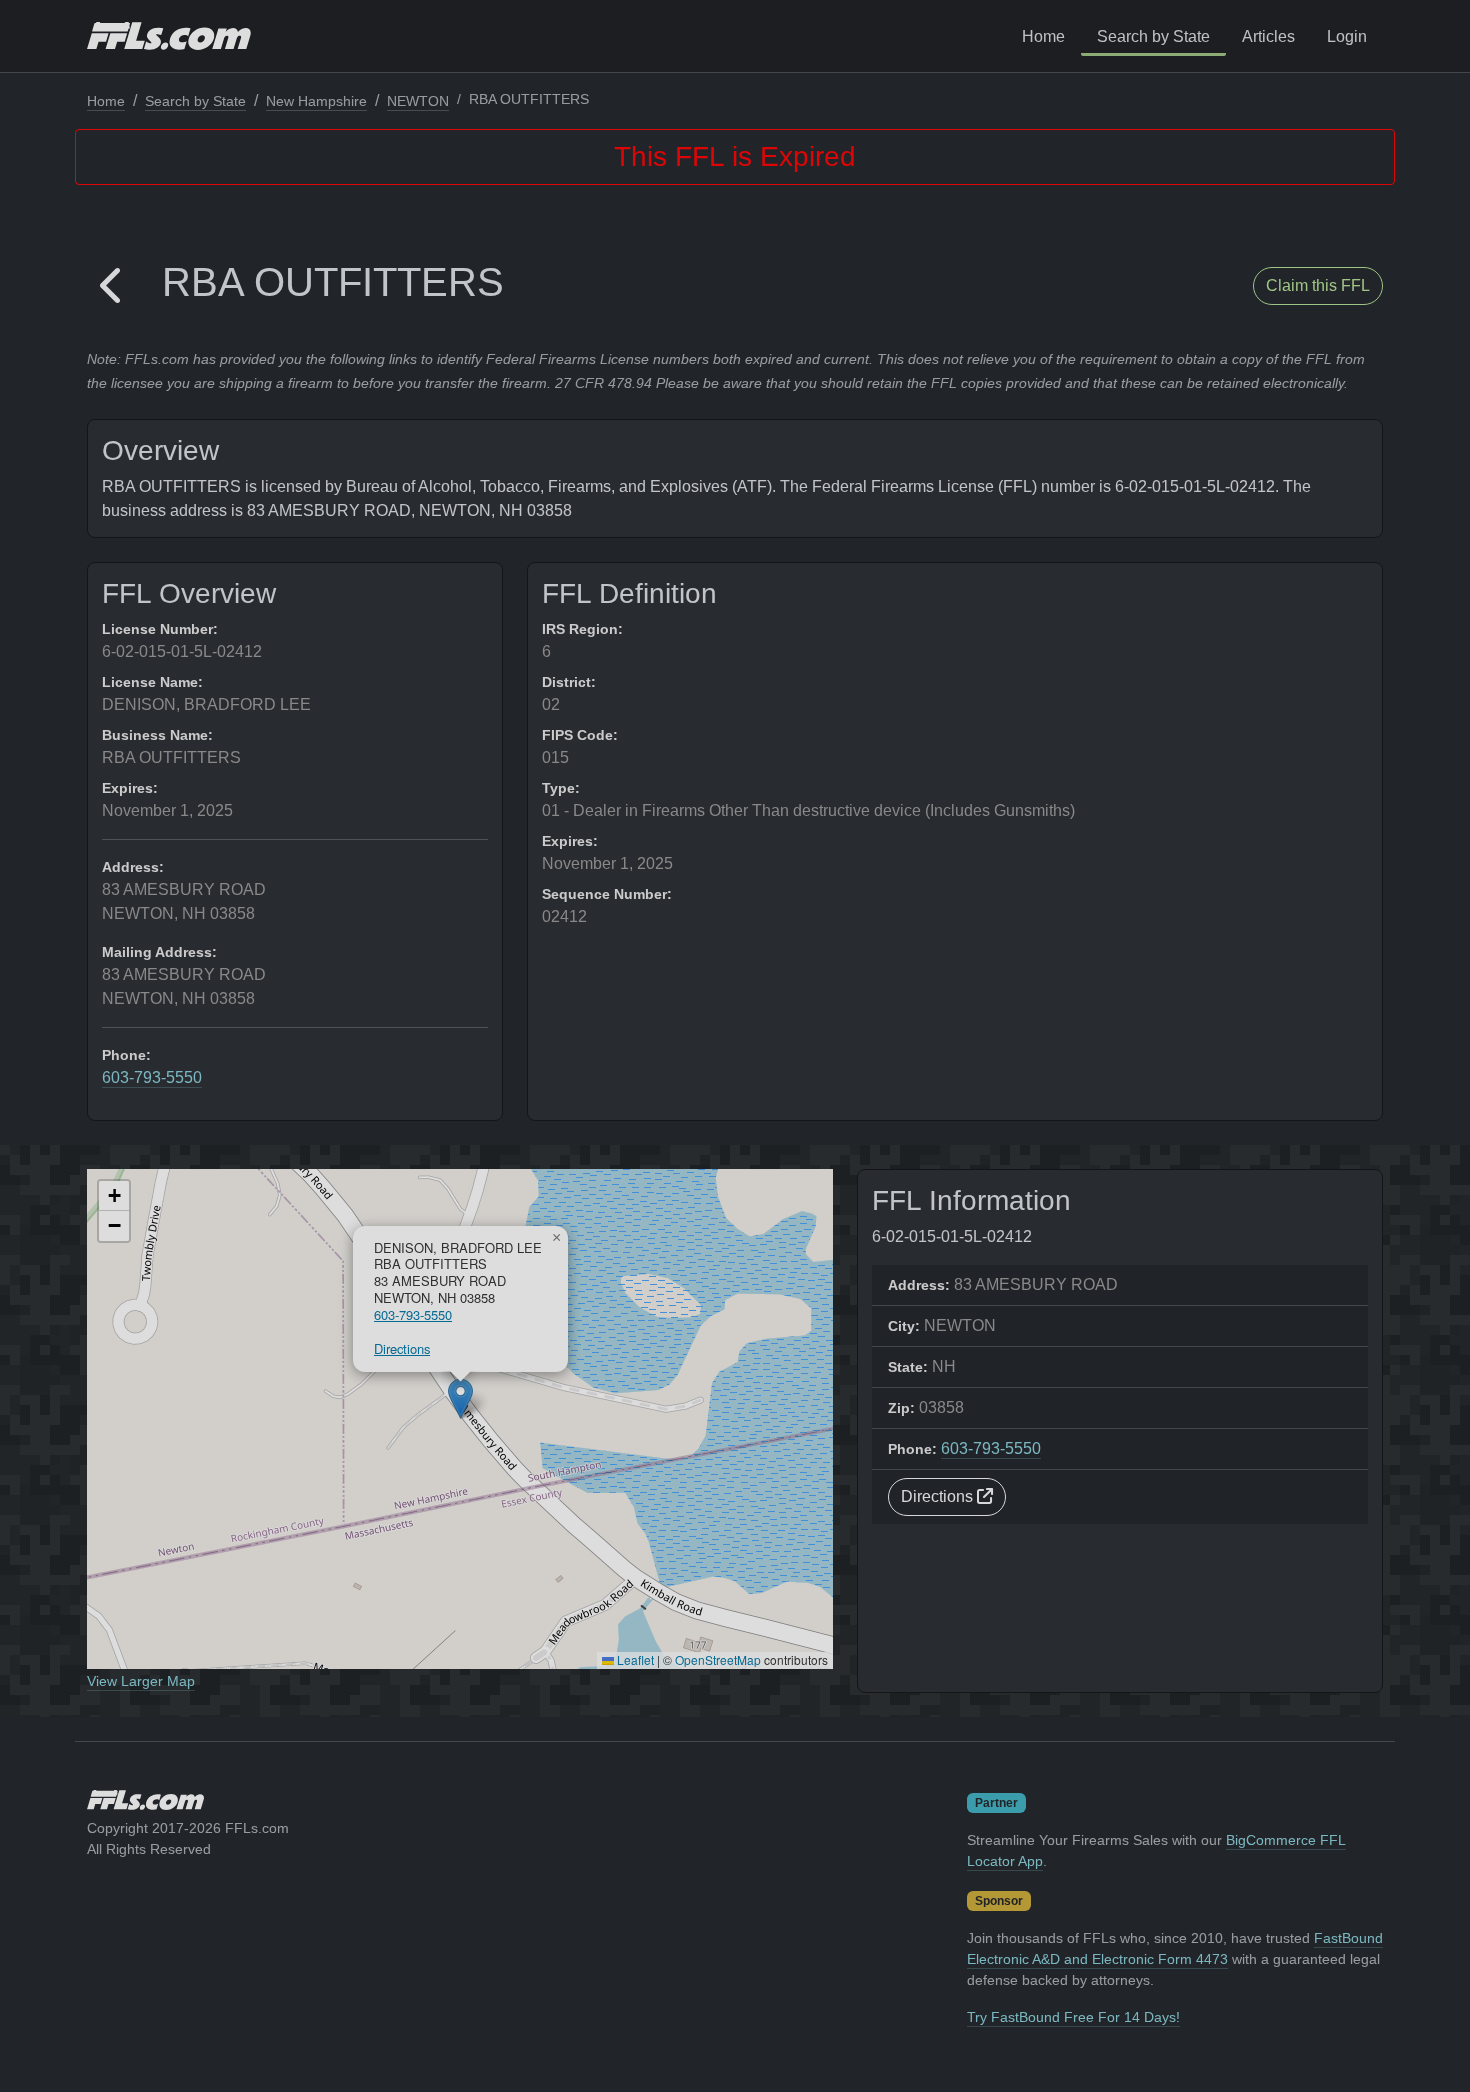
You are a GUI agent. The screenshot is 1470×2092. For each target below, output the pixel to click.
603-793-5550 (152, 1077)
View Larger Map (141, 1681)
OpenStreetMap (718, 1659)
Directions (402, 1348)
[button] (112, 286)
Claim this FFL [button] (1318, 285)
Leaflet (634, 1659)
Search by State (1153, 36)
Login (1347, 36)
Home (1043, 36)
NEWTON (418, 101)
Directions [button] (939, 1496)
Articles (1268, 36)
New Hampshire (316, 101)
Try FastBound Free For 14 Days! (1073, 2017)
